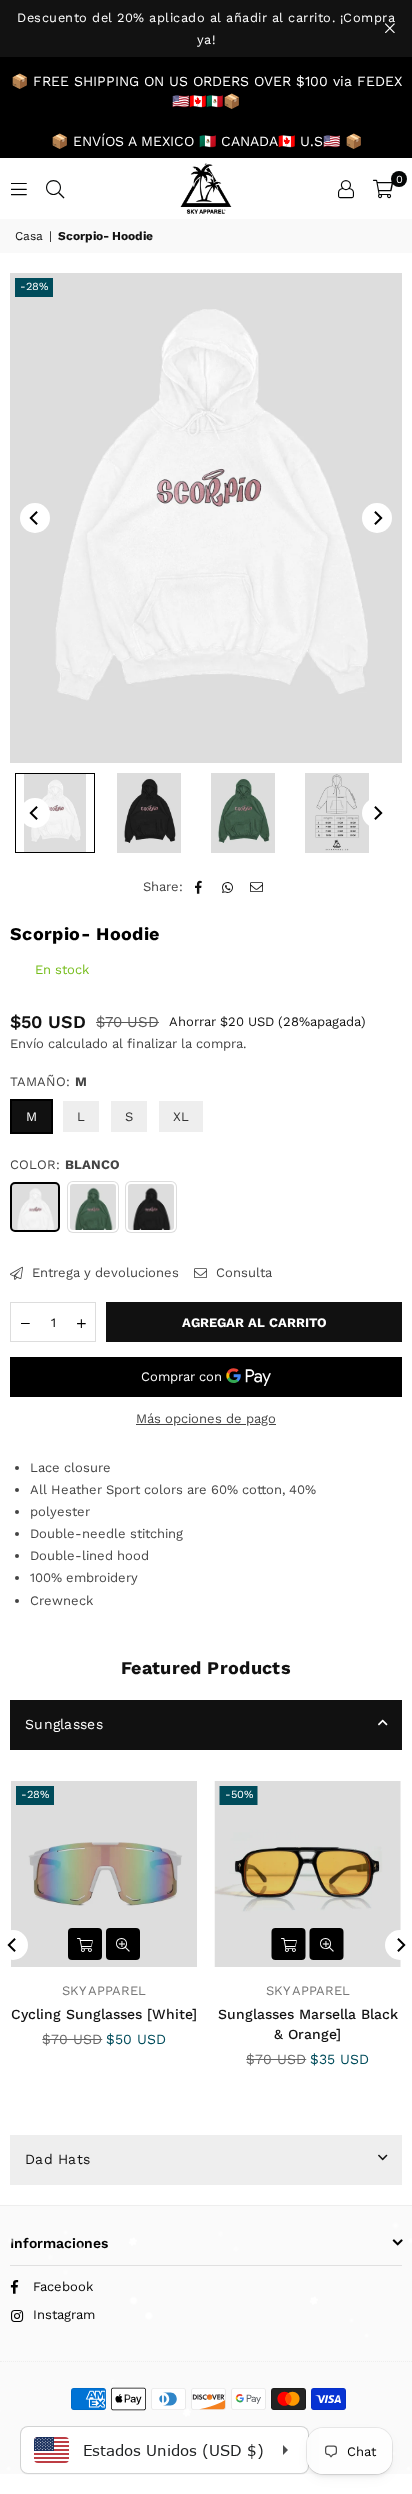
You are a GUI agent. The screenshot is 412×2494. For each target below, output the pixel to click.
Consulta (242, 1272)
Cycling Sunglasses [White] (104, 2014)
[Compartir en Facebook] (199, 887)
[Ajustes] (346, 189)
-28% (34, 286)
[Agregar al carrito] (85, 1944)
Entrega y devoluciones (103, 1272)
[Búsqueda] (55, 188)
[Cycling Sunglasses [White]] (104, 1874)
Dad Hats (57, 2159)
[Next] (377, 518)
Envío (27, 1043)
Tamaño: (48, 1081)
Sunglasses (64, 1724)
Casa (29, 236)
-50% (239, 1794)
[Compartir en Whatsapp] (228, 887)
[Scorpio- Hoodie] (55, 813)
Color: (65, 1164)
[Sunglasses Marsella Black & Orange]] (308, 1874)
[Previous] (35, 518)
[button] (383, 189)
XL (181, 1116)
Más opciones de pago (206, 1418)
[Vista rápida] (123, 1944)
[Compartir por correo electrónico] (257, 887)
